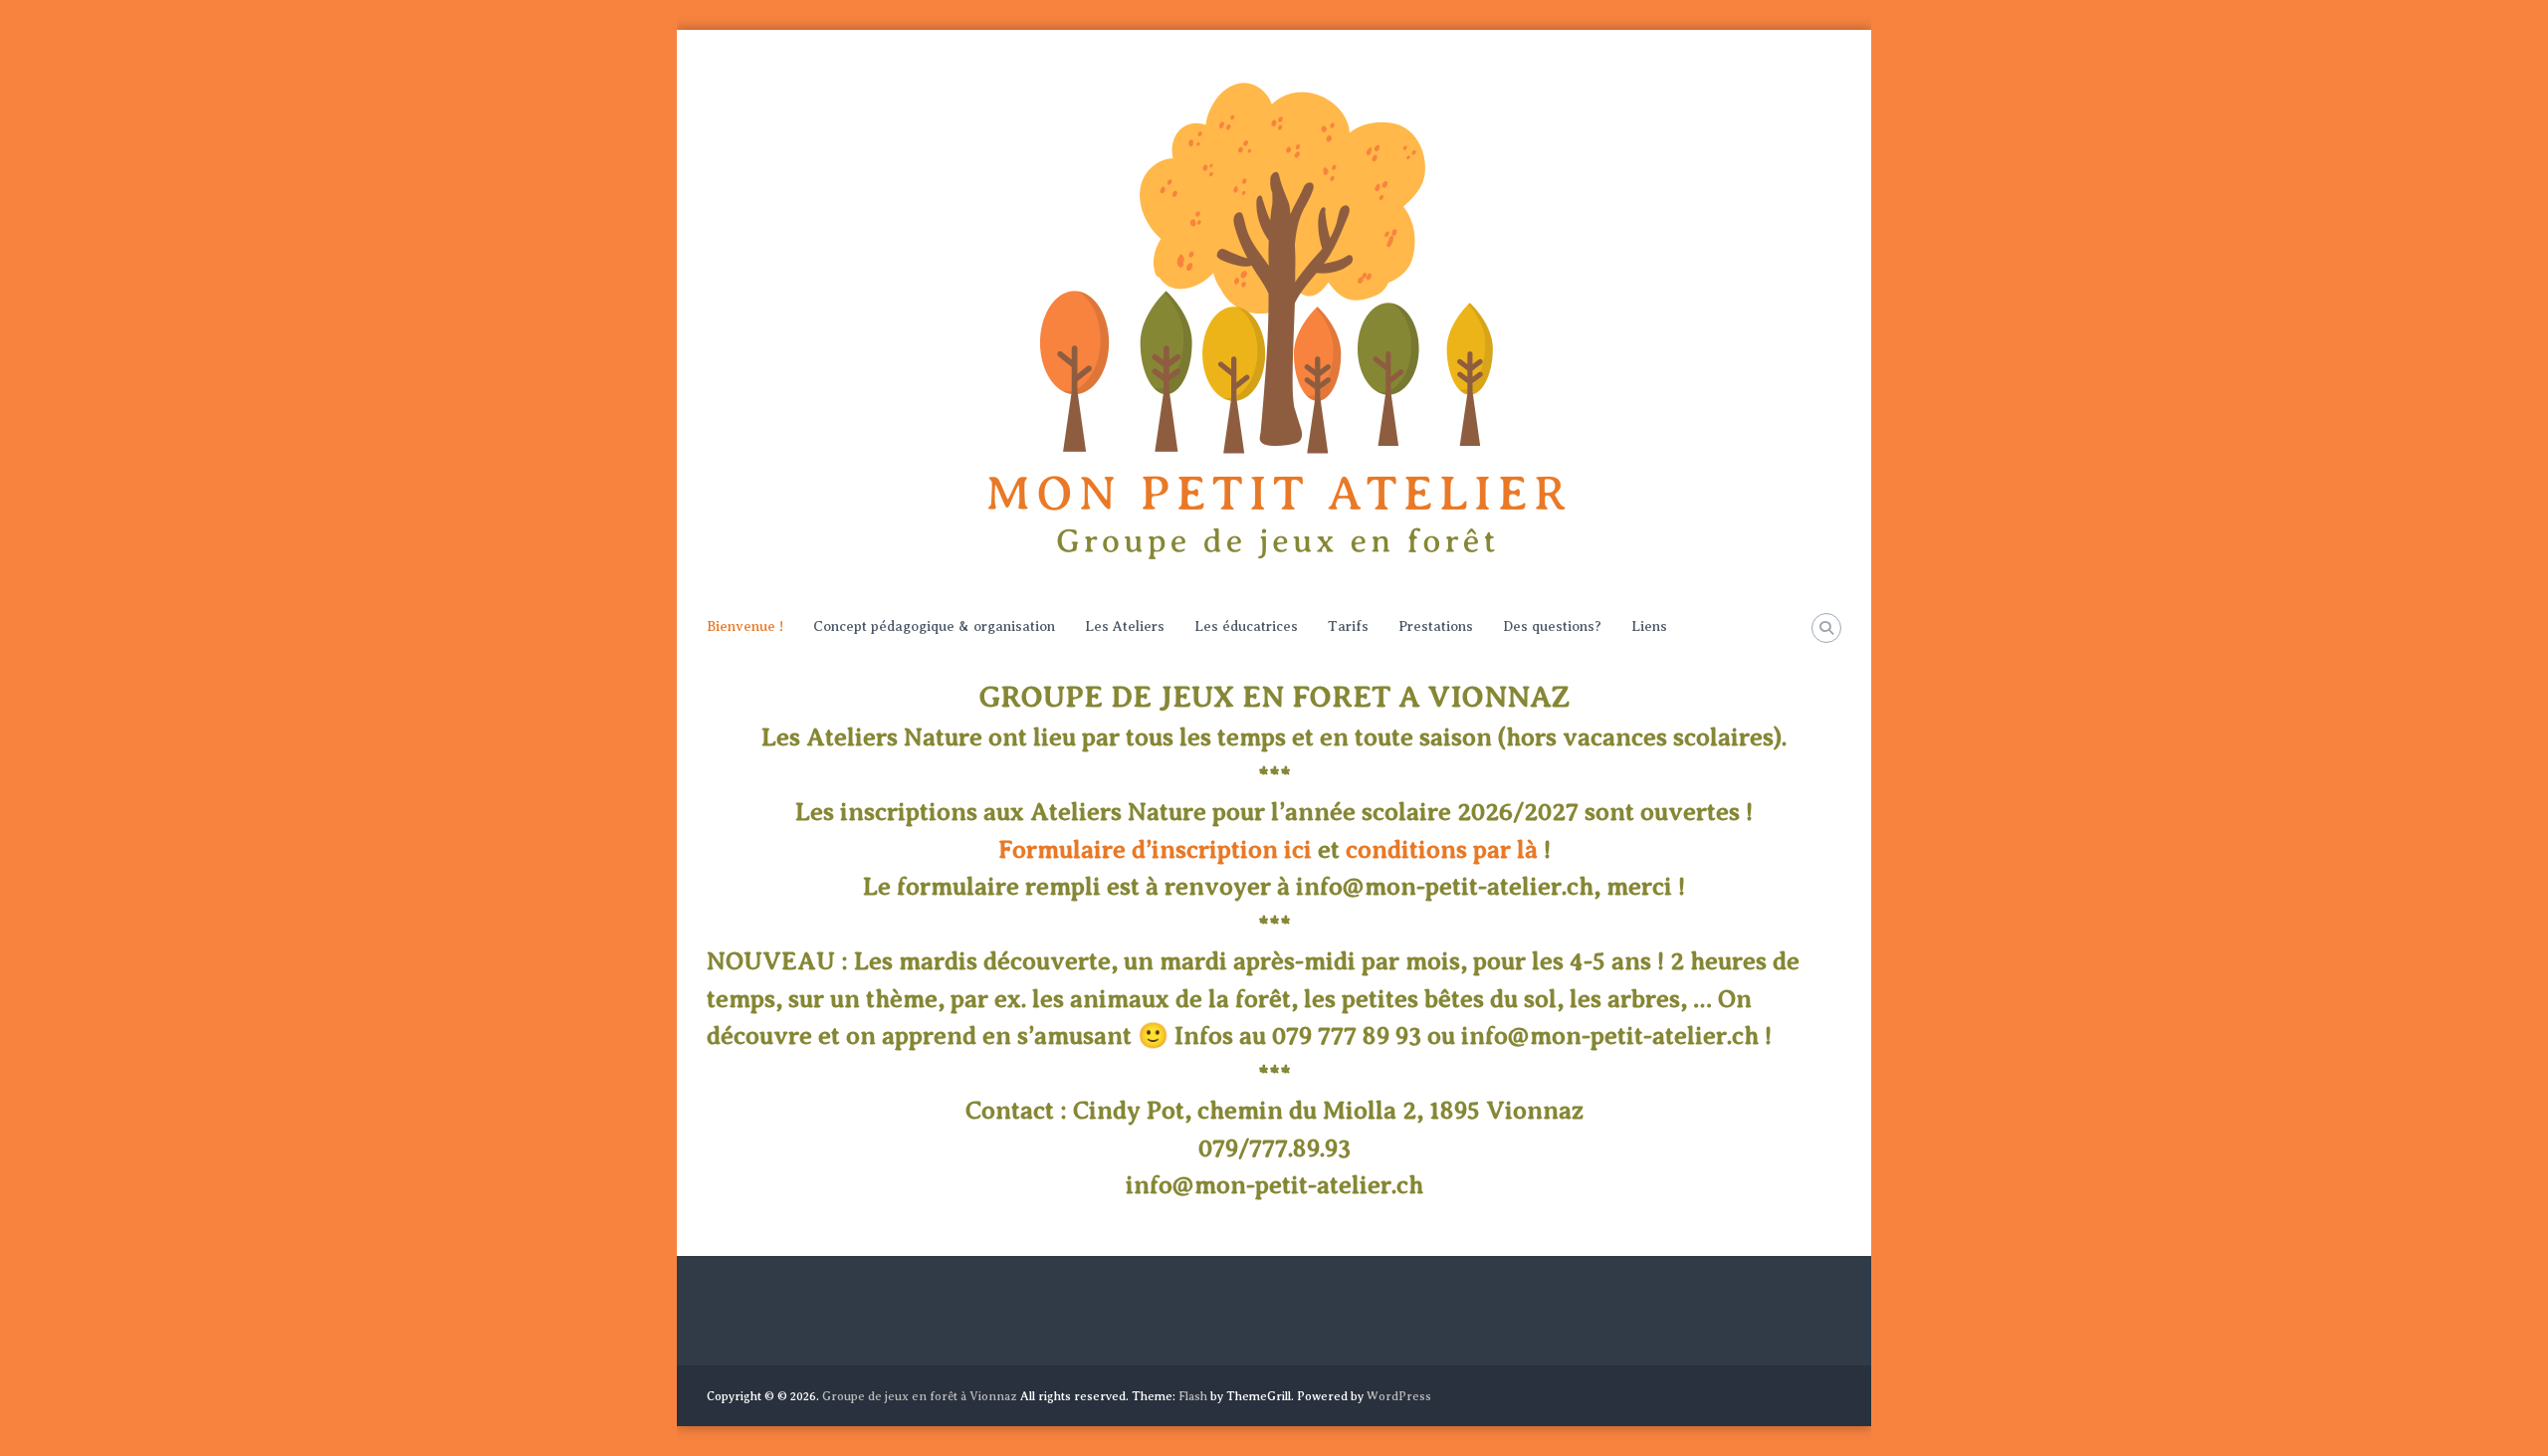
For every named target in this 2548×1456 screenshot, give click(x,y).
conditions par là (1442, 850)
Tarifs (1348, 626)
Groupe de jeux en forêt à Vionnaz (920, 1396)
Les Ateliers (1125, 626)
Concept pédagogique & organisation (934, 626)
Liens (1649, 626)
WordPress (1399, 1396)
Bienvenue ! (745, 626)
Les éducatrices (1246, 626)
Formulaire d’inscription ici (1155, 850)
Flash (1193, 1396)
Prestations (1436, 626)
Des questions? (1552, 626)
